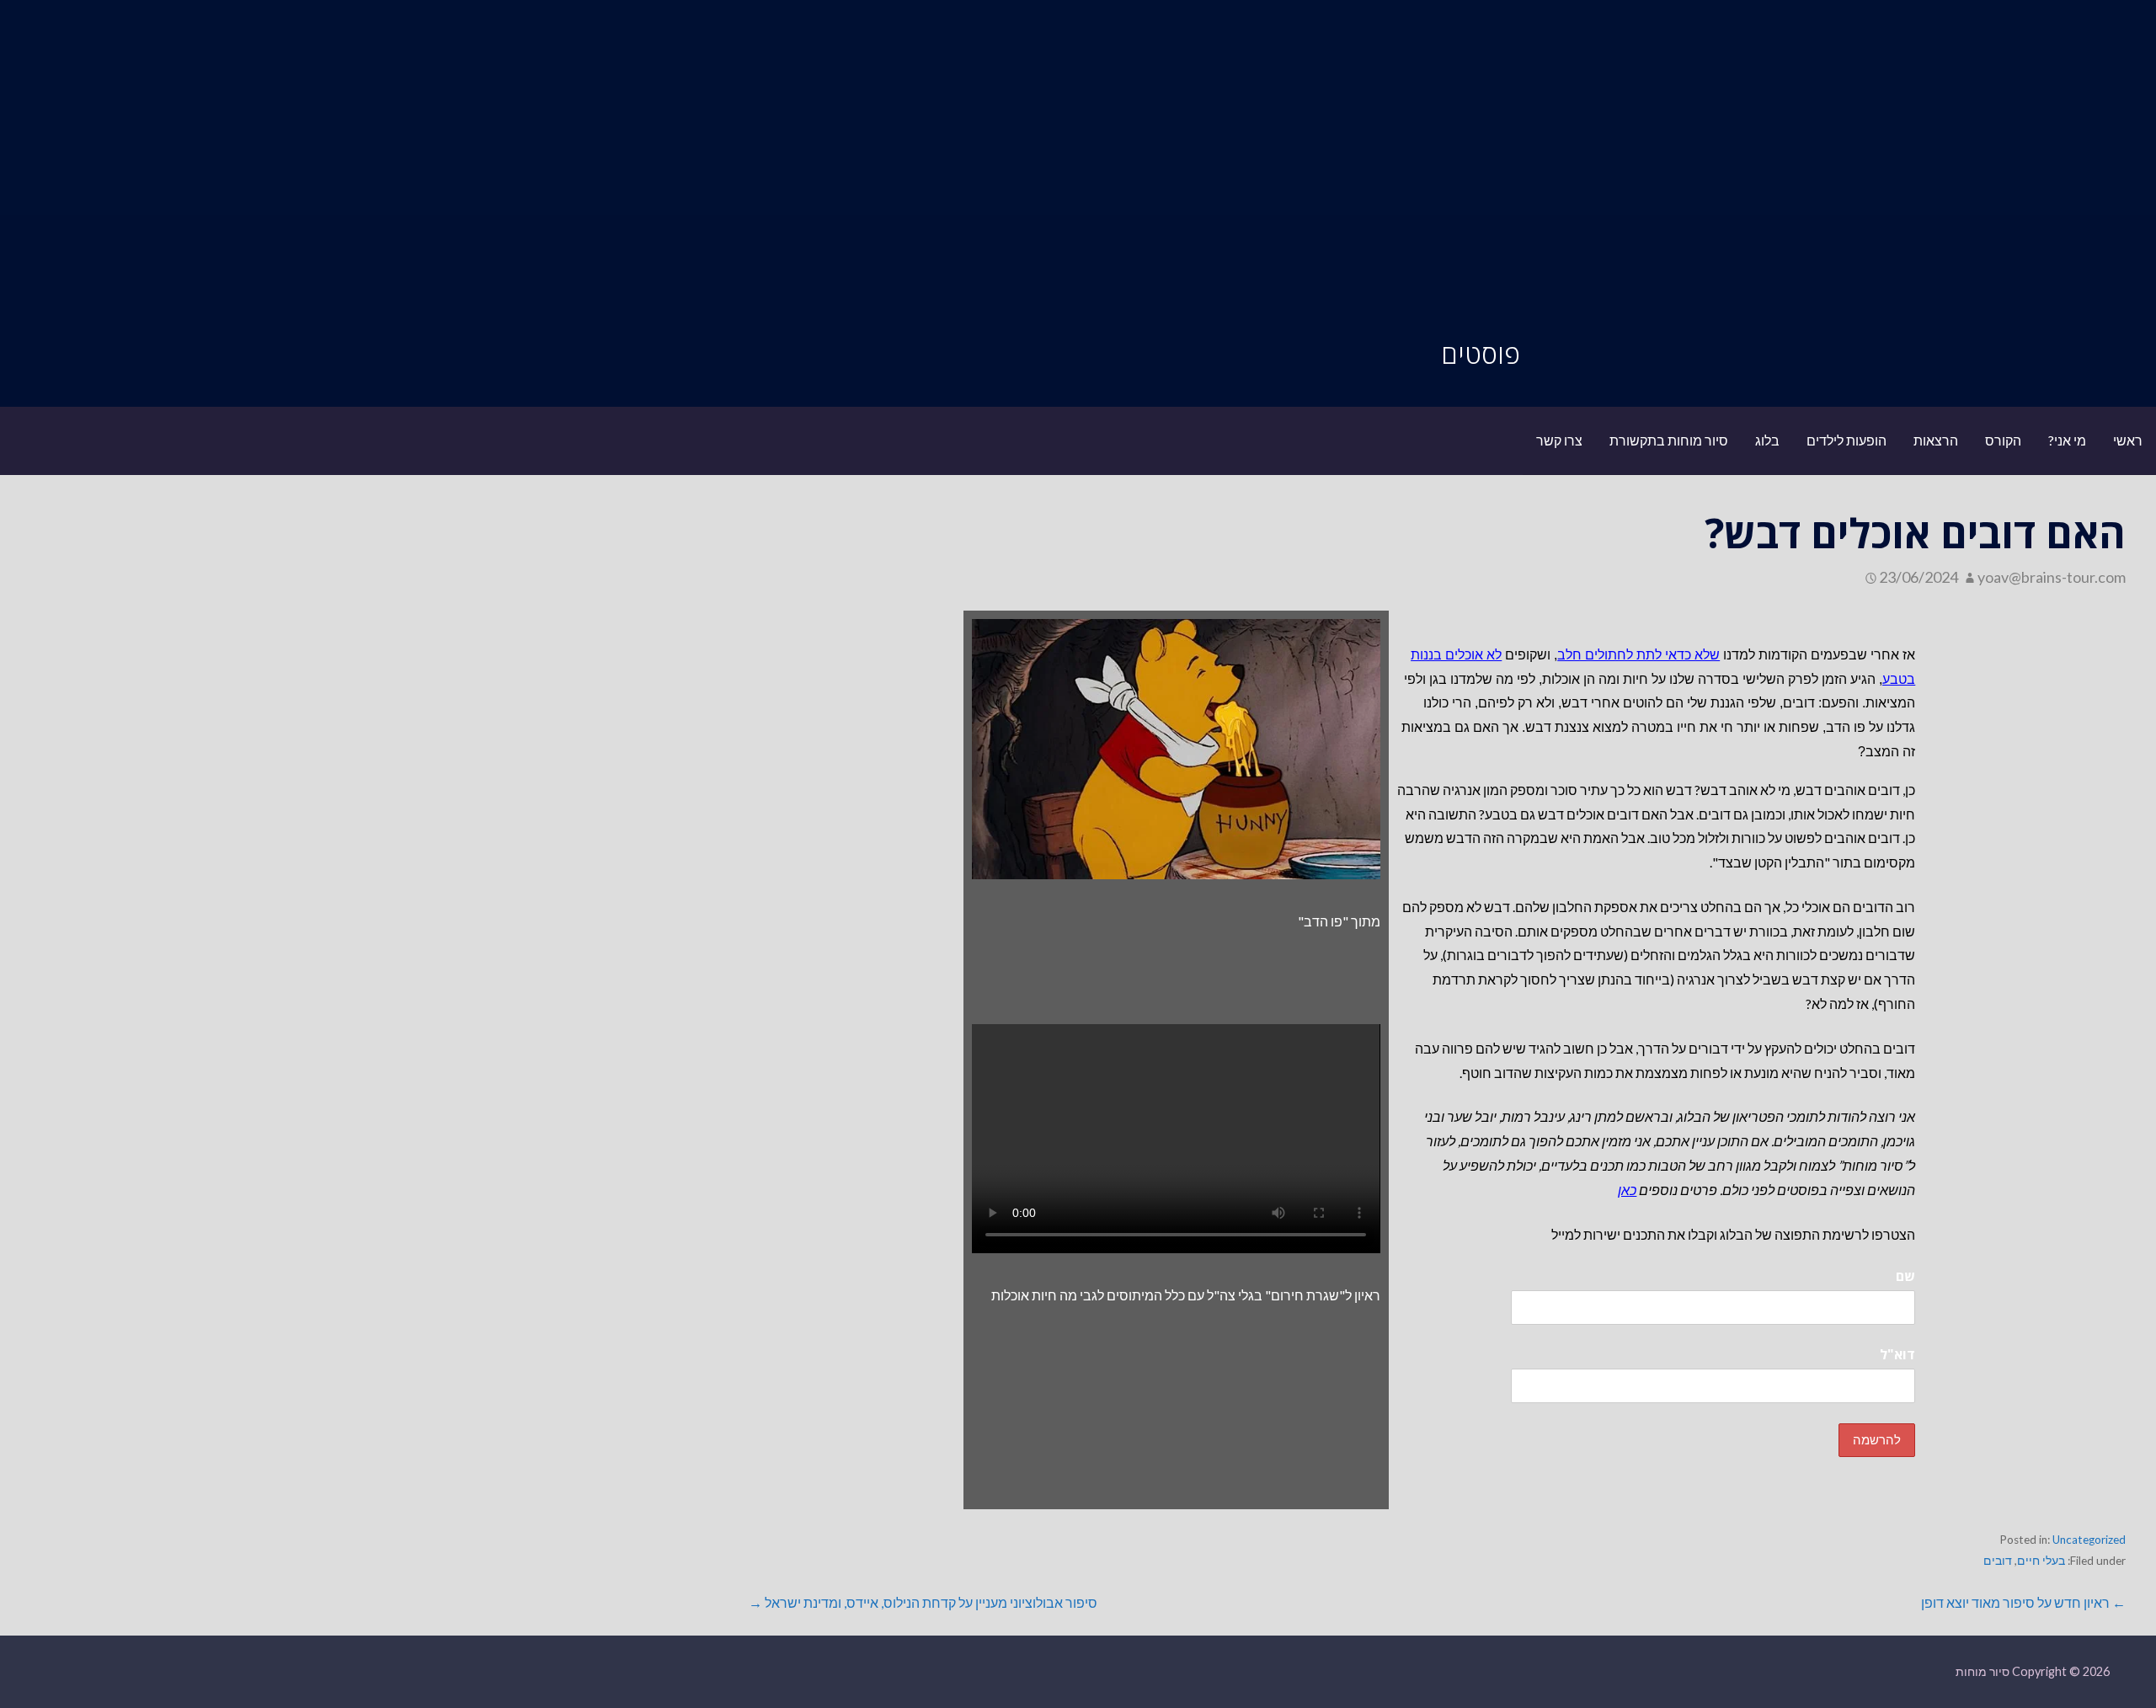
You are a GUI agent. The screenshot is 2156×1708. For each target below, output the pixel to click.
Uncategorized (2089, 1540)
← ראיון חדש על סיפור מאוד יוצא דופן (2023, 1602)
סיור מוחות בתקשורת (1669, 440)
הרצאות (1936, 440)
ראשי (2128, 440)
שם (1905, 1276)
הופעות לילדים (1846, 440)
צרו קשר (1559, 440)
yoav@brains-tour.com (2052, 577)
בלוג (1767, 440)
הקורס (2003, 440)
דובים (1998, 1561)
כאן (1627, 1190)
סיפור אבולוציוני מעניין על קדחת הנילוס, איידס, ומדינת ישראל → (923, 1602)
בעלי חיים (2041, 1561)
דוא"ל (1897, 1354)
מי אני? (2067, 440)
